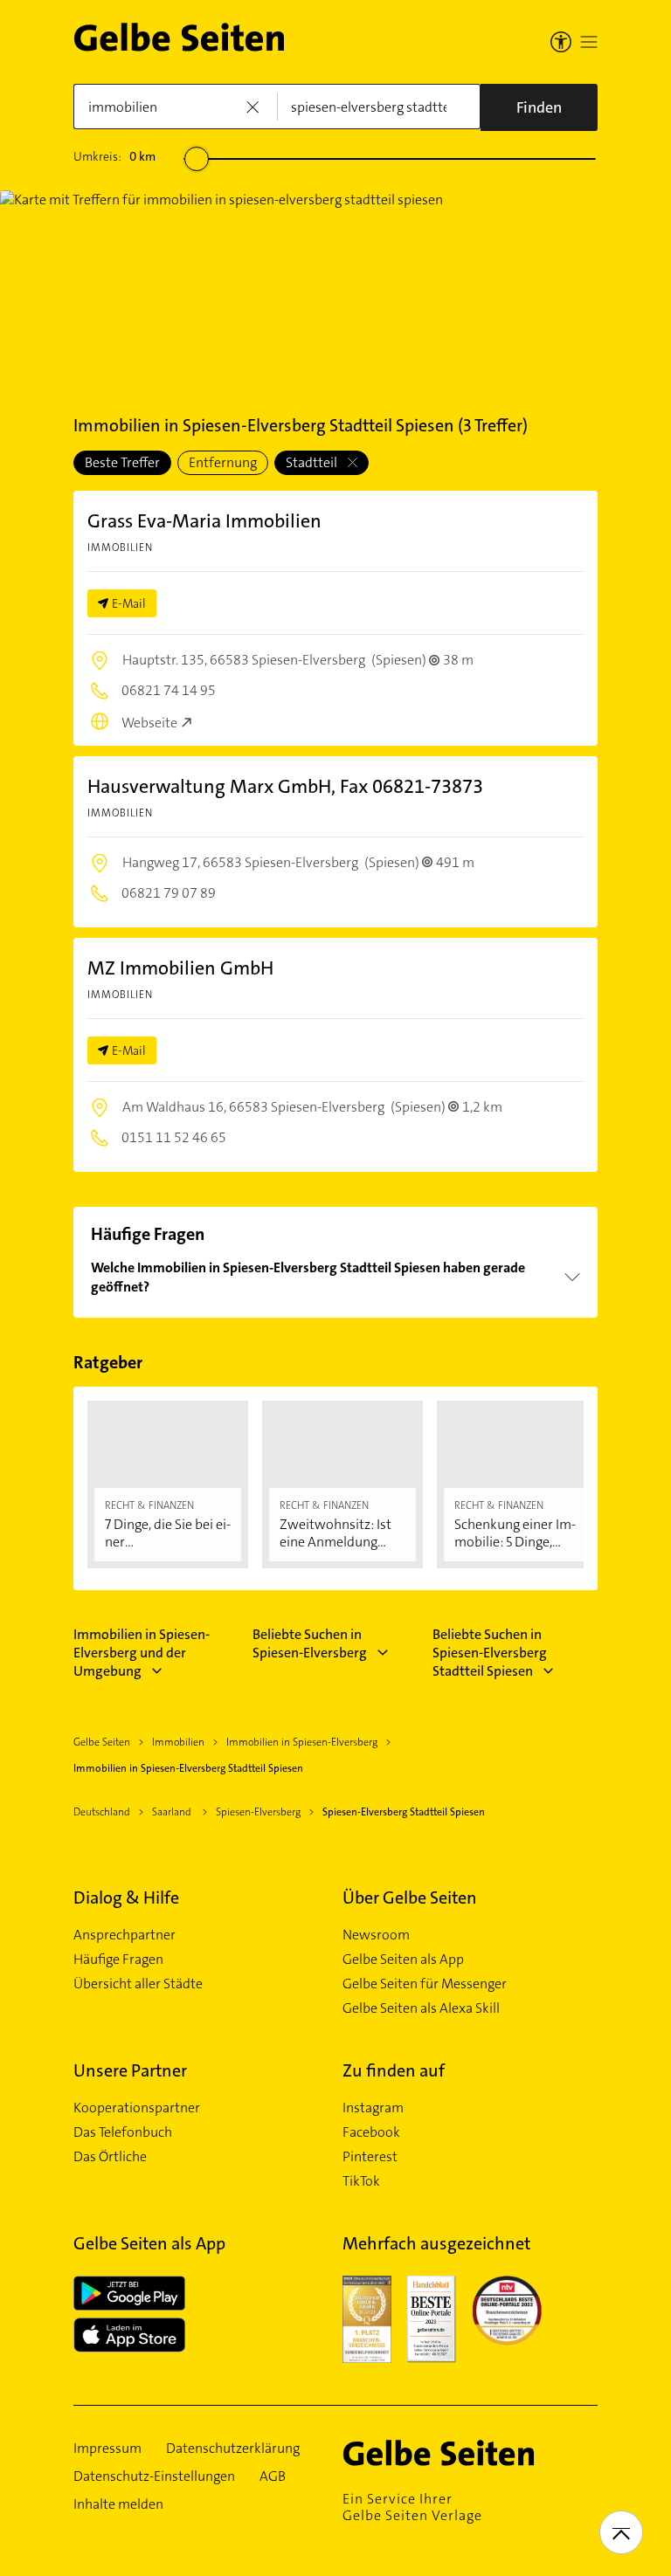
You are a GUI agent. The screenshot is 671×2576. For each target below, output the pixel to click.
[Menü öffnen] (589, 42)
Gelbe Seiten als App (403, 1960)
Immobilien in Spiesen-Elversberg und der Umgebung (142, 1653)
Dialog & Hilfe (126, 1898)
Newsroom (376, 1935)
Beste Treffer (122, 462)
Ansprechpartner (125, 1935)
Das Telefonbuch (123, 2132)
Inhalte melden (118, 2504)
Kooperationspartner (137, 2108)
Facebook (371, 2132)
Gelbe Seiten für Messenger (425, 1984)
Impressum (107, 2449)
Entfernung (223, 462)
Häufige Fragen (118, 1960)
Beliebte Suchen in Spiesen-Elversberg (310, 1643)
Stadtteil (313, 462)
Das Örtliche (110, 2157)
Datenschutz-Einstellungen (154, 2476)
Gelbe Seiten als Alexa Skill (421, 2008)
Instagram (373, 2108)
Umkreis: (114, 156)
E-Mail (129, 603)
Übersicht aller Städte (138, 1984)
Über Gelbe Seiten (410, 1898)
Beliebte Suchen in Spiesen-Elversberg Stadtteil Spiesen (490, 1653)
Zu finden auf (394, 2070)
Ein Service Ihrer (412, 2507)
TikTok (361, 2181)
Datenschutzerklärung (233, 2449)
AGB (273, 2476)
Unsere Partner (130, 2070)
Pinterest (370, 2157)
